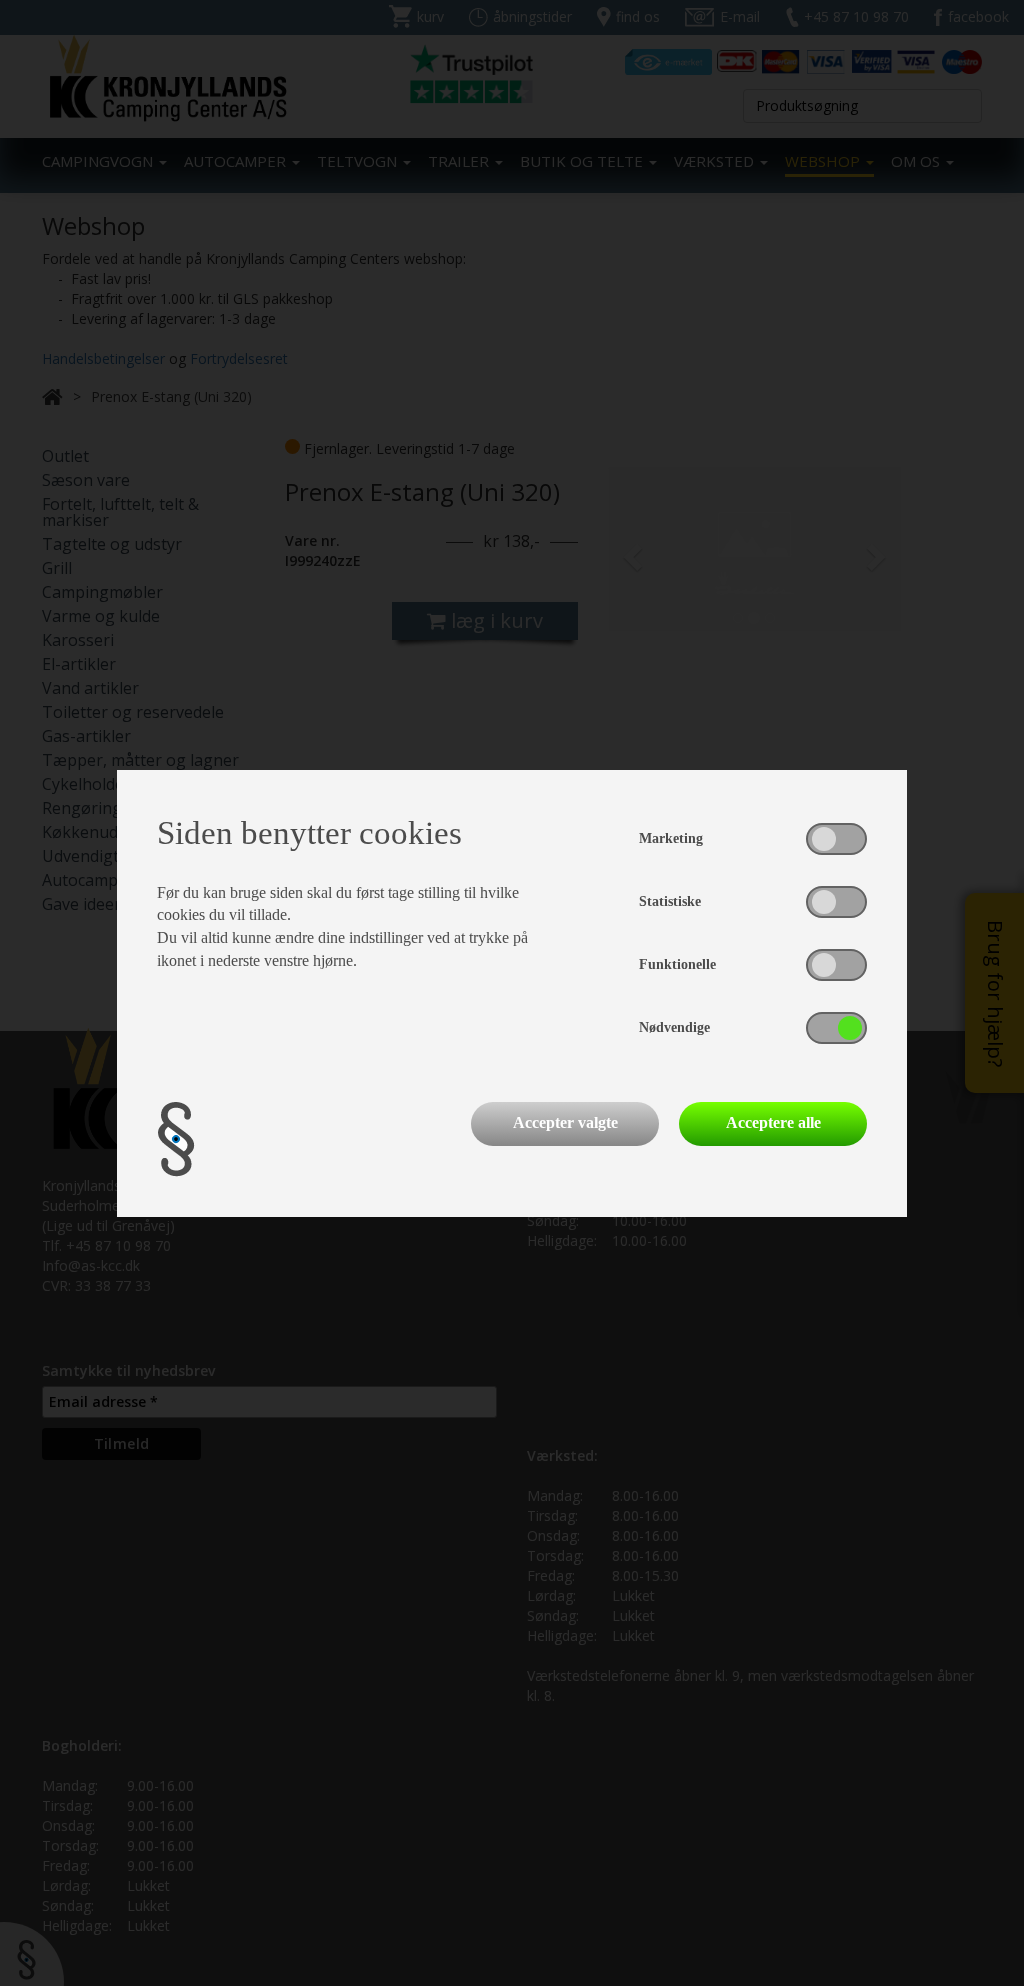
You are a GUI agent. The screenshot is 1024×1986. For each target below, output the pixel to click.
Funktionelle (677, 964)
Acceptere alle (773, 1122)
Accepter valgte (565, 1122)
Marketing (671, 838)
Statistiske (670, 901)
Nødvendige (674, 1027)
